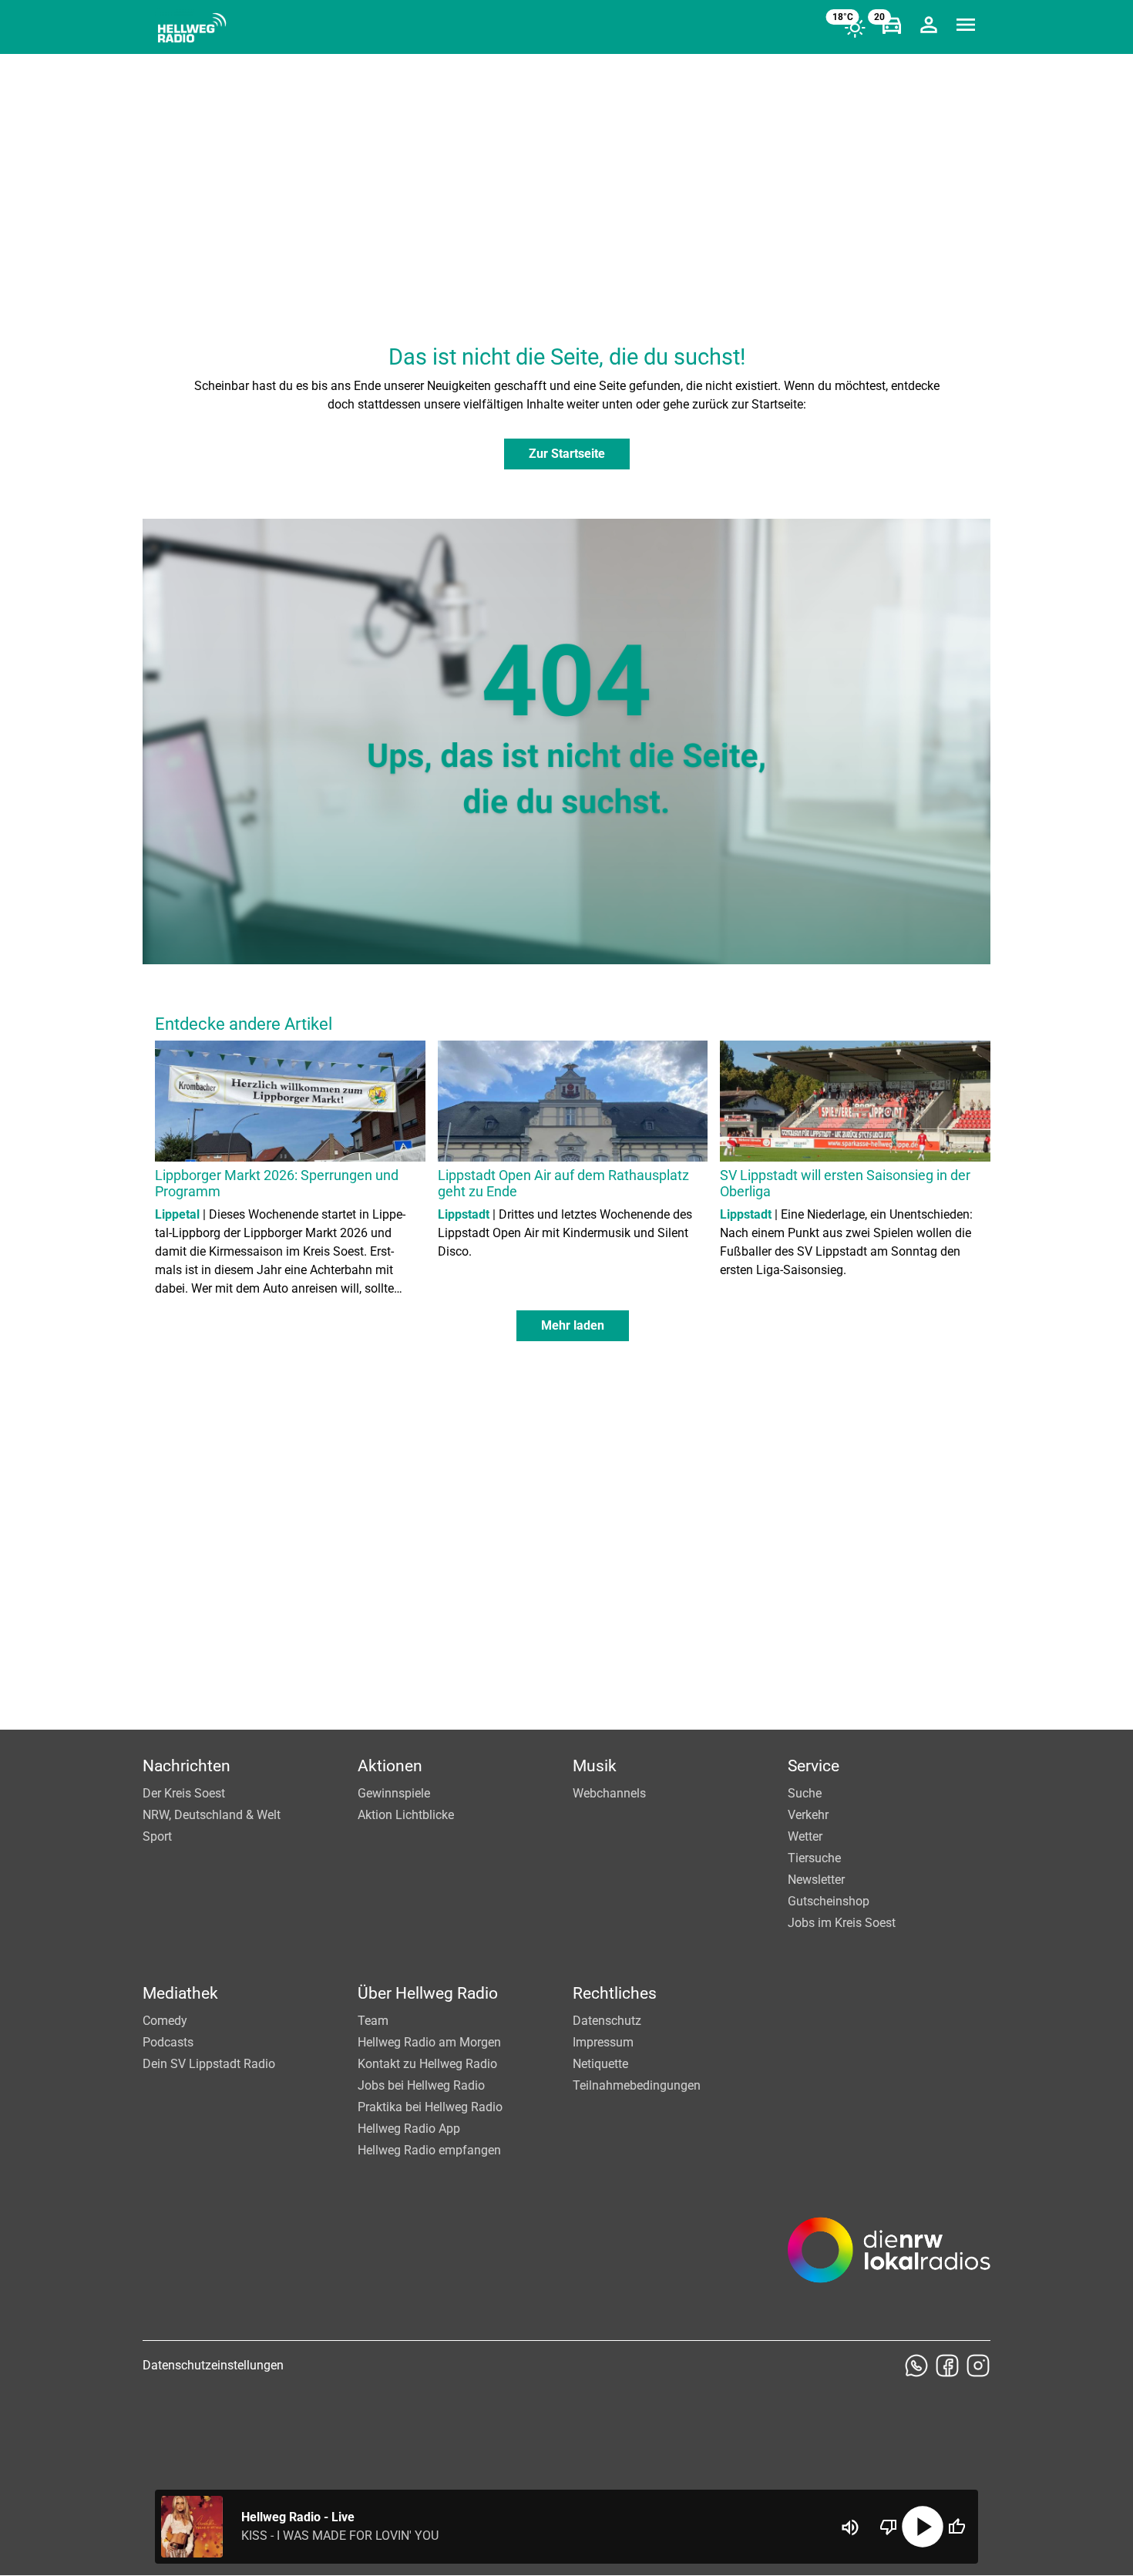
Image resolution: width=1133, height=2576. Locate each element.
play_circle (923, 2527)
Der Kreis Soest (184, 1793)
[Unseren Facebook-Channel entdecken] (947, 2366)
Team (373, 2021)
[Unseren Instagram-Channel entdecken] (978, 2366)
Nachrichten (187, 1766)
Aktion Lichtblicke (406, 1815)
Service (814, 1766)
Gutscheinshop (829, 1901)
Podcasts (168, 2042)
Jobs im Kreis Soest (842, 1923)
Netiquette (600, 2064)
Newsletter (816, 1880)
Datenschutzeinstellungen (213, 2365)
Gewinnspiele (394, 1793)
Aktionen (390, 1766)
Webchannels (609, 1793)
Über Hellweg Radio (428, 1993)
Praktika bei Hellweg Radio (430, 2107)
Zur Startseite (567, 454)
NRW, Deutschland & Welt (212, 1815)
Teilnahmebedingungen (637, 2085)
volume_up (850, 2527)
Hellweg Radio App (409, 2129)
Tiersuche (814, 1858)
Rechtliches (615, 1993)
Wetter (805, 1836)
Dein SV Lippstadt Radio (209, 2064)
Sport (157, 1836)
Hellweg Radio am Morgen (429, 2042)
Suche (805, 1793)
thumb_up (956, 2527)
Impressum (603, 2042)
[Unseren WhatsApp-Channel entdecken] (916, 2366)
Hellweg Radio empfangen (429, 2150)
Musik (595, 1766)
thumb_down (889, 2527)
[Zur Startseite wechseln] (192, 28)
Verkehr (808, 1815)
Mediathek (180, 1993)
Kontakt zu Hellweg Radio (427, 2064)
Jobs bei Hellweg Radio (421, 2085)
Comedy (165, 2021)
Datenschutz (607, 2021)
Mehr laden (573, 1325)
